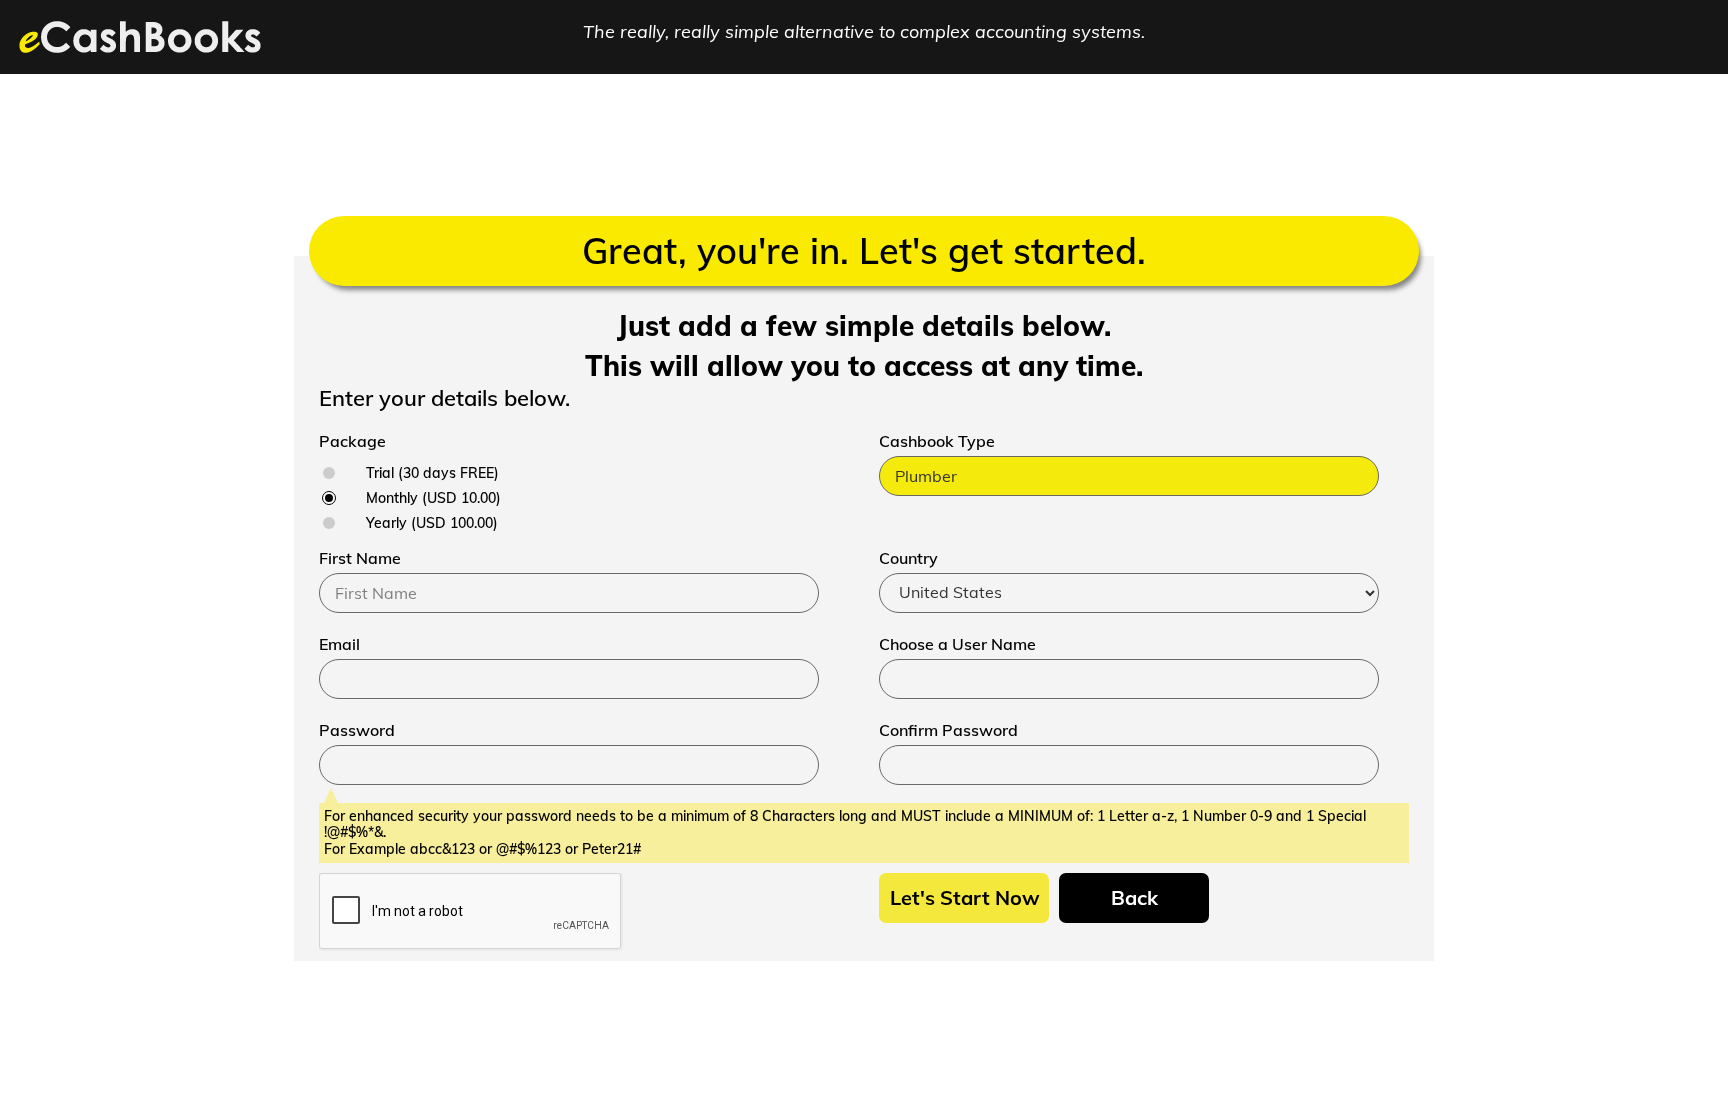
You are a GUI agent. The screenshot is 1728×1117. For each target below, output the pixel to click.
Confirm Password (948, 730)
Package (352, 441)
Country (908, 558)
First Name (360, 558)
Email (339, 644)
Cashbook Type (937, 441)
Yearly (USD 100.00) (432, 523)
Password (357, 730)
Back (1134, 897)
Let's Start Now (965, 897)
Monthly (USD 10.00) (433, 498)
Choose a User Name (957, 644)
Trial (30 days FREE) (432, 473)
